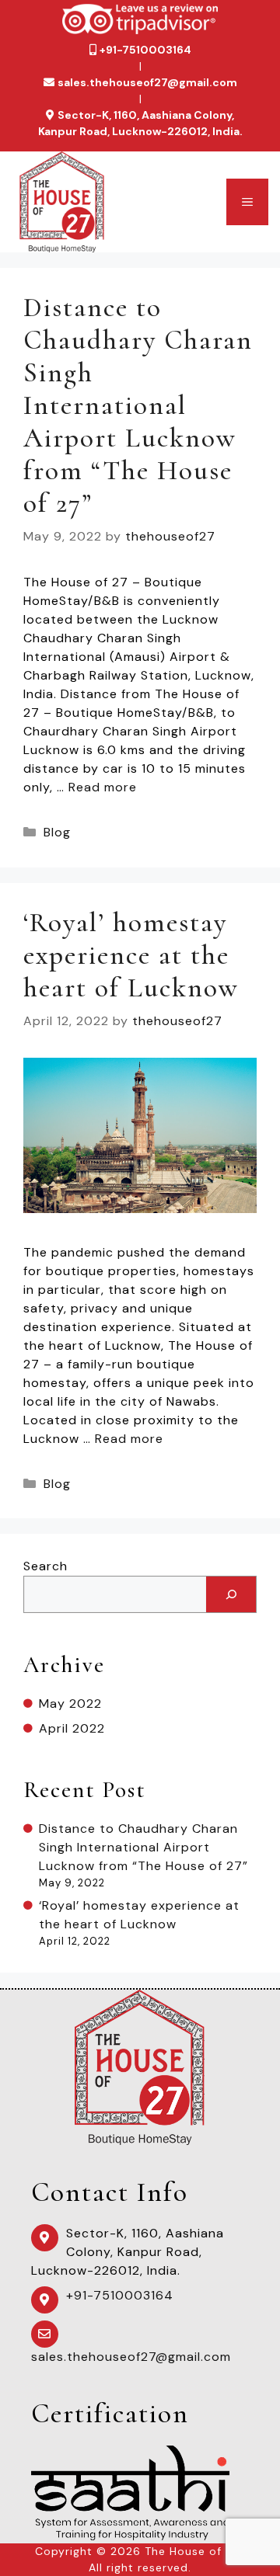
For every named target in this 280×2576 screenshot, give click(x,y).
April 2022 (72, 1728)
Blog (57, 832)
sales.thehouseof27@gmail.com (147, 82)
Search (45, 1566)
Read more (103, 787)
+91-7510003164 (145, 50)
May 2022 (70, 1703)
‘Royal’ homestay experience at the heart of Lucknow (131, 955)
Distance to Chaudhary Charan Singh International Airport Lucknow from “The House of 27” (138, 405)
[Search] (231, 1594)
